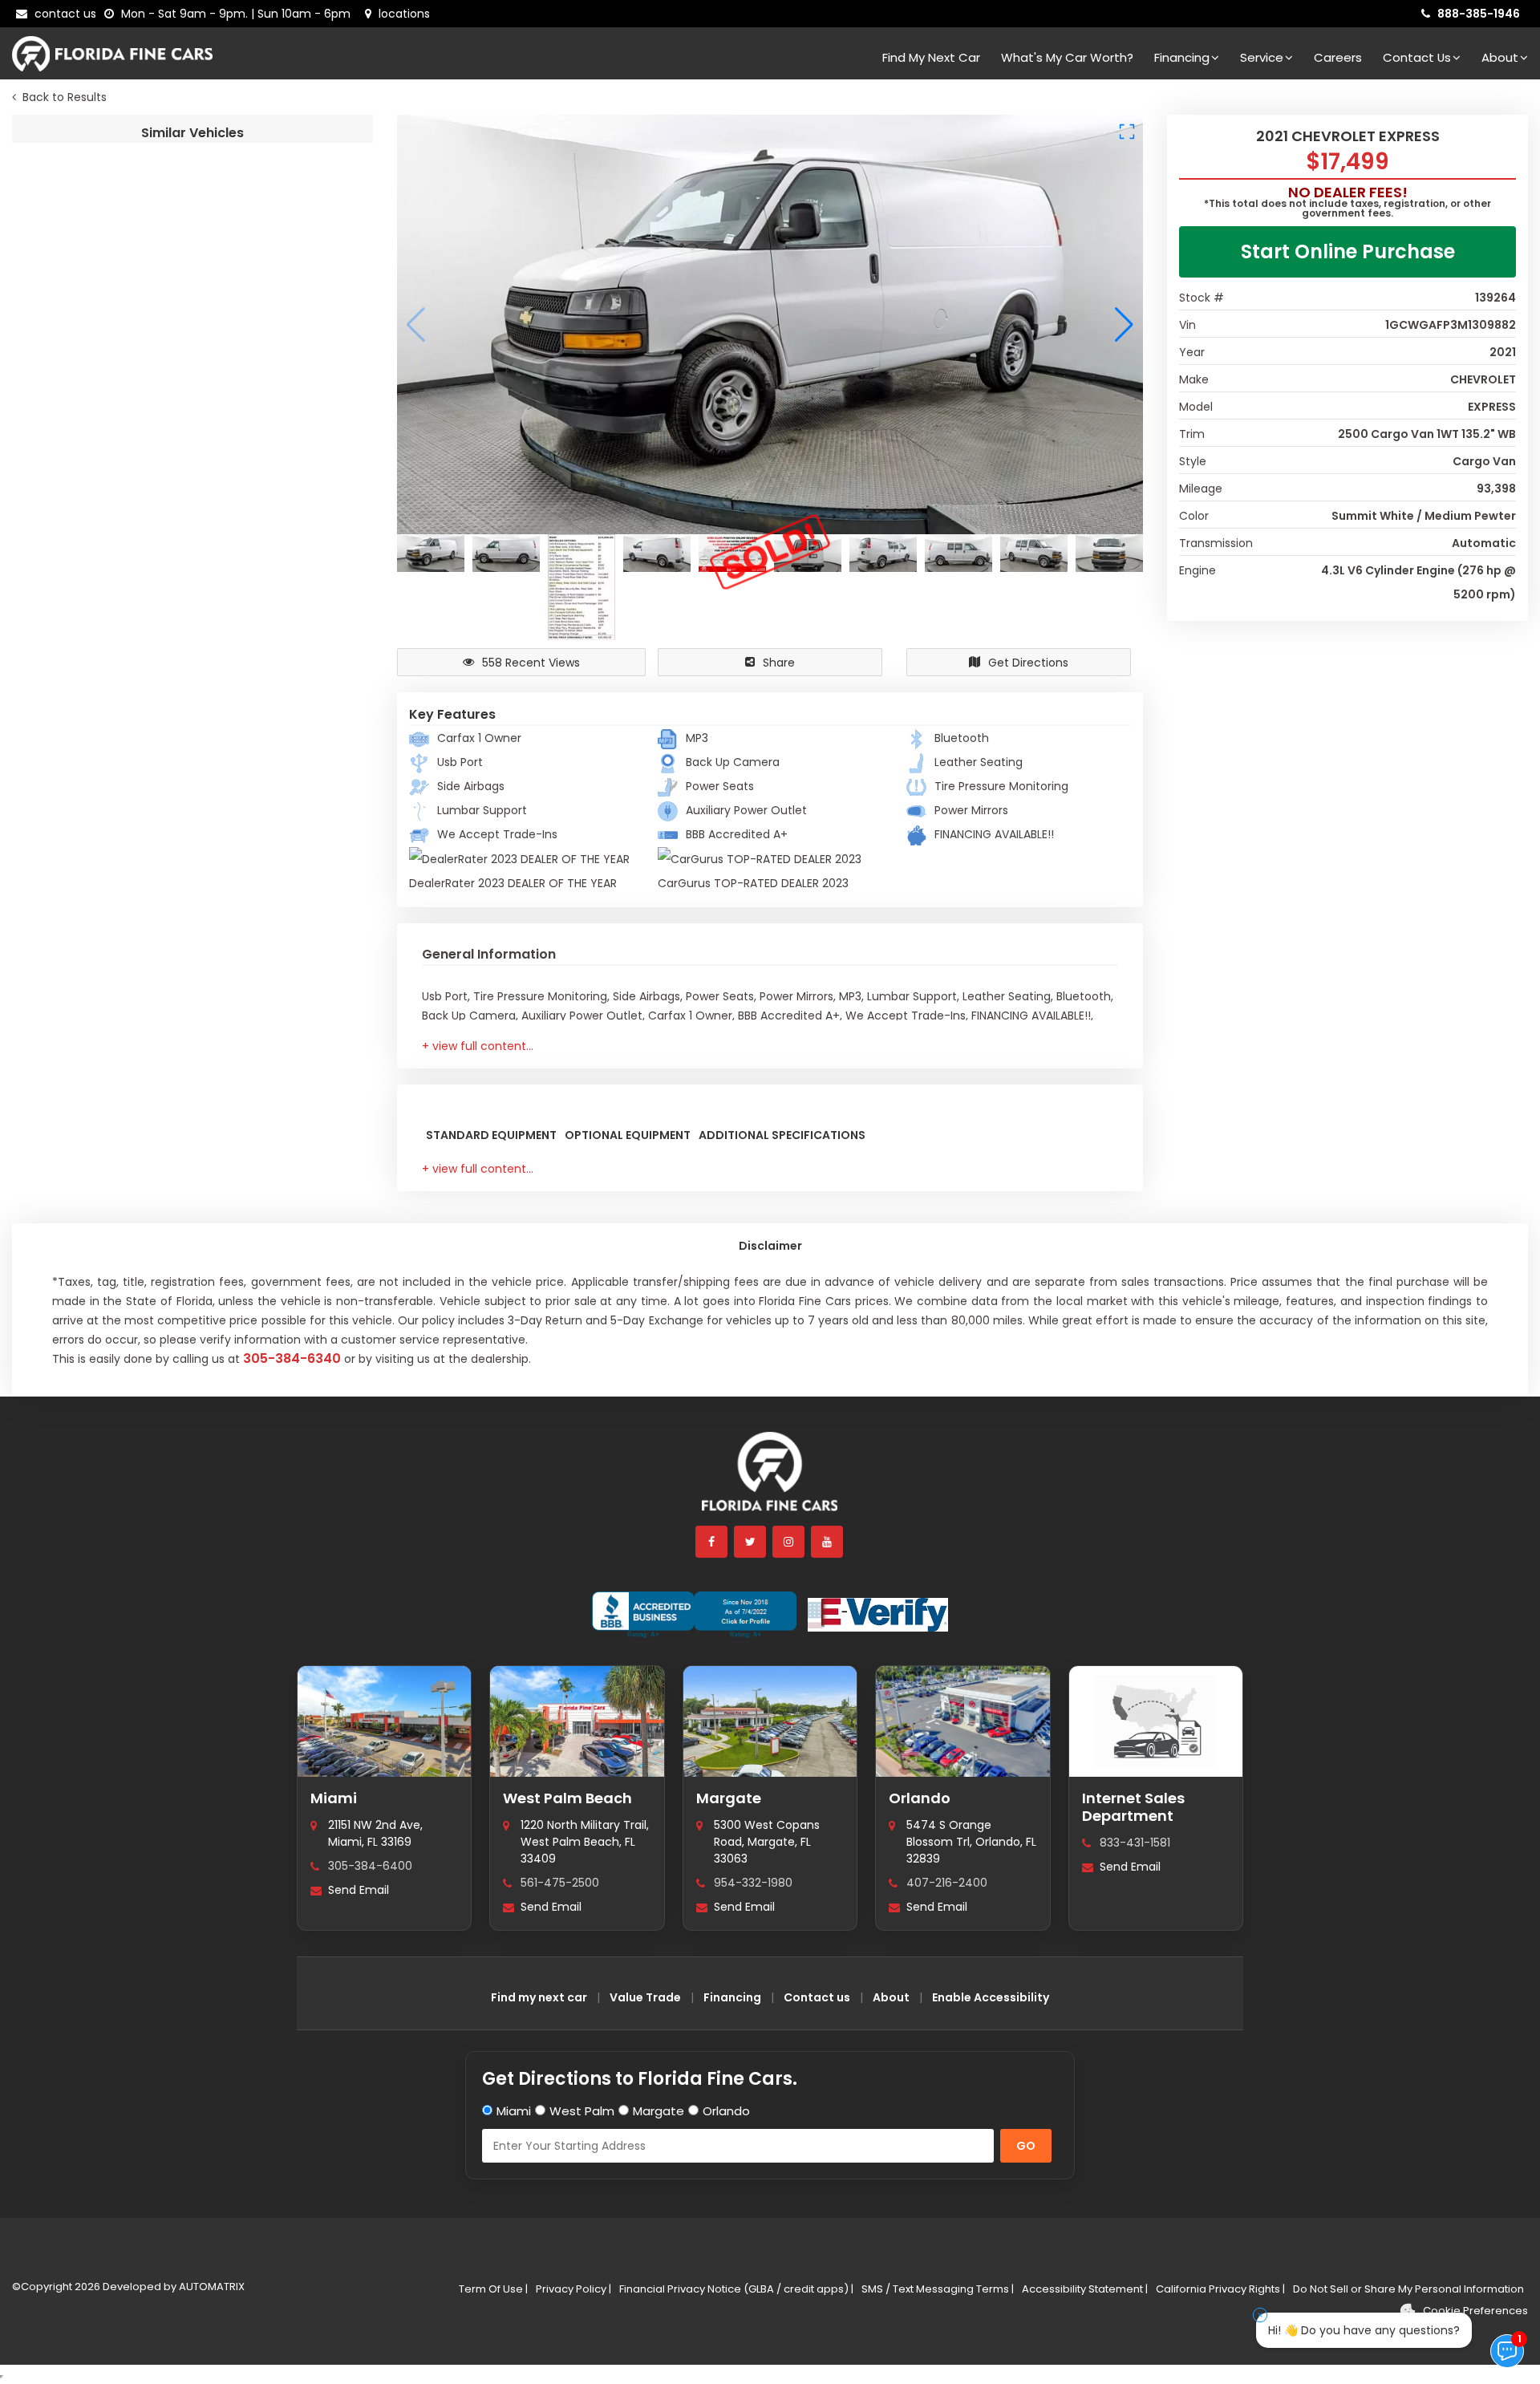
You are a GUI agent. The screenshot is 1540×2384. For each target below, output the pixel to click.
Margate (729, 1798)
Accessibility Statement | (1085, 2289)
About (1500, 57)
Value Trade (645, 1997)
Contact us (817, 1997)
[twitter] (751, 1542)
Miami (334, 1798)
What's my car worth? (1067, 57)
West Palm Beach (567, 1798)
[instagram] (789, 1542)
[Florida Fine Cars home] (770, 1479)
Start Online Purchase (1348, 251)
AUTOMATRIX (211, 2287)
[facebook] (712, 1542)
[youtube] (828, 1542)
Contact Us (1417, 57)
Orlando (920, 1798)
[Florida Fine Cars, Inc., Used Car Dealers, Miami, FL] (694, 1615)
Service (1262, 57)
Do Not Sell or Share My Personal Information (1408, 2289)
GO (1026, 2146)
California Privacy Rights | (1220, 2289)
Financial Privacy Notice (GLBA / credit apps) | (736, 2289)
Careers (1338, 57)
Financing (1182, 57)
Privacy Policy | (573, 2289)
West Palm (582, 2111)
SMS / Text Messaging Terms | (938, 2289)
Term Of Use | (493, 2289)
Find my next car (931, 57)
